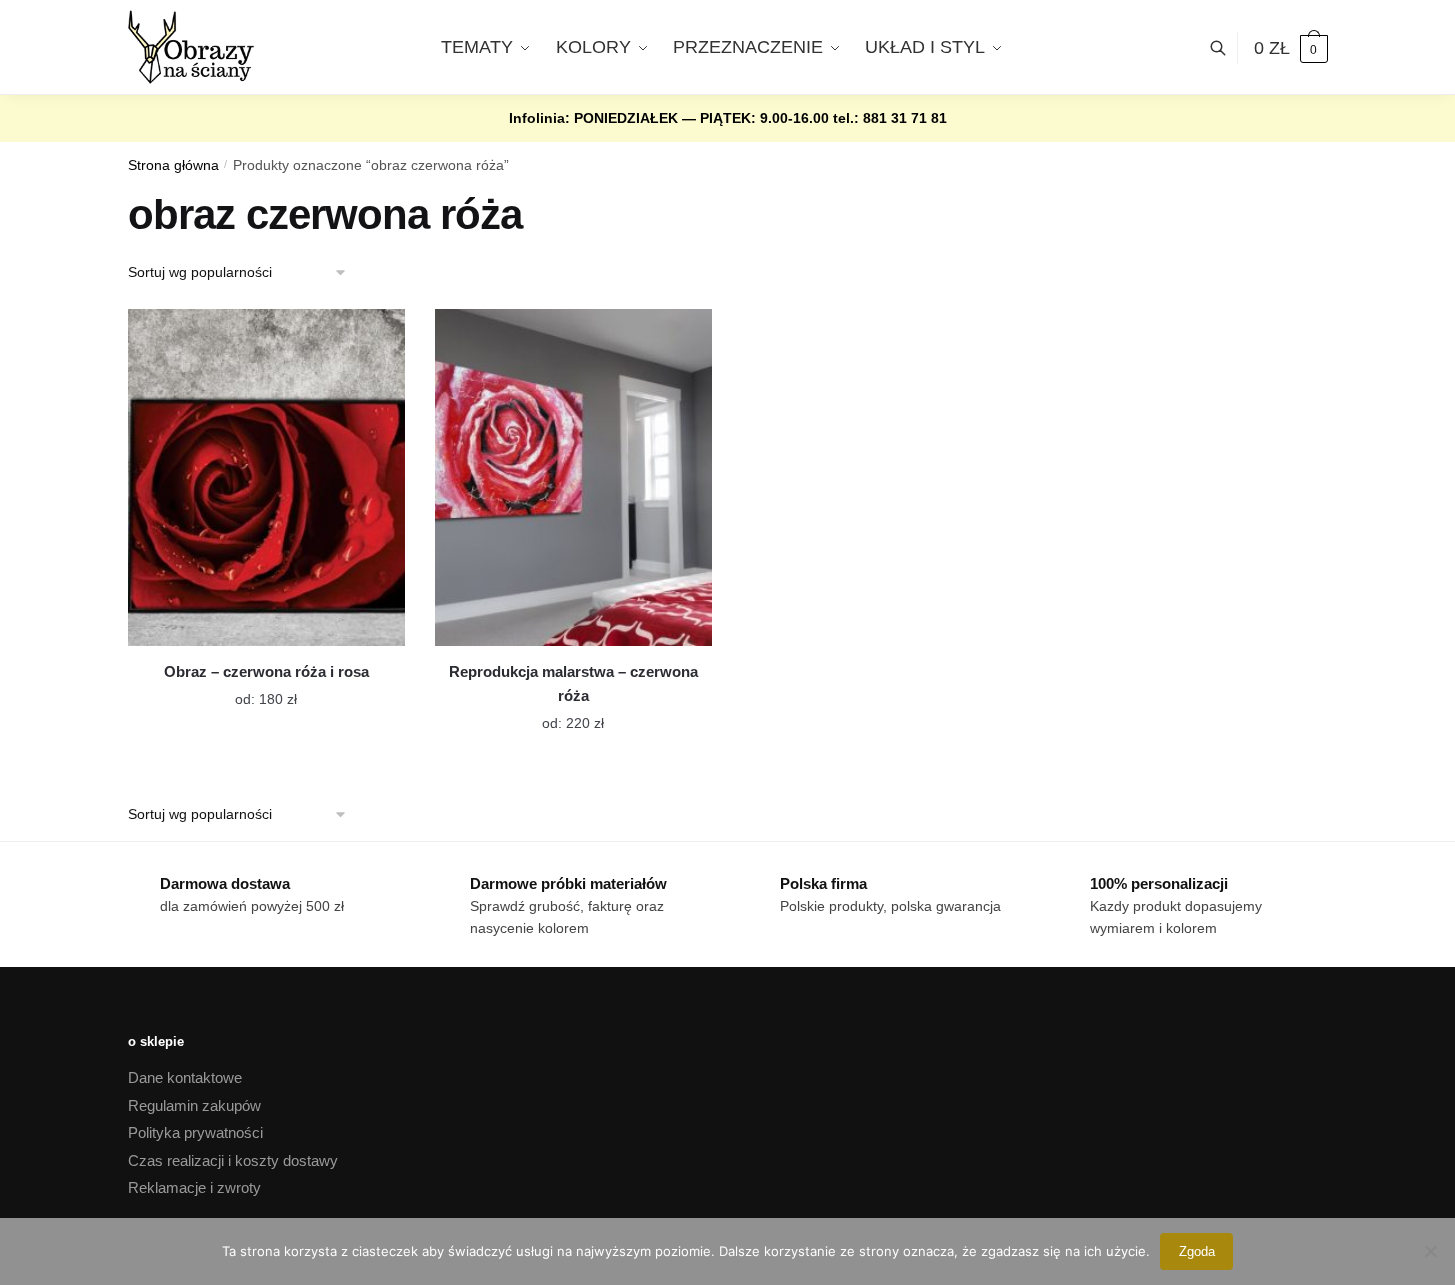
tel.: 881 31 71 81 (890, 118)
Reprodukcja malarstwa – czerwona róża (573, 683)
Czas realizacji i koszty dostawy (233, 1160)
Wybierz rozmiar (251, 687)
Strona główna (173, 165)
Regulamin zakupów (194, 1105)
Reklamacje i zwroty (194, 1187)
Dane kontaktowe (185, 1077)
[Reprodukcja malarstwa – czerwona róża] (573, 477)
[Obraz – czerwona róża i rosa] (266, 477)
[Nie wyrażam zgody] (1430, 1251)
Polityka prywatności (195, 1132)
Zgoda (1197, 1251)
